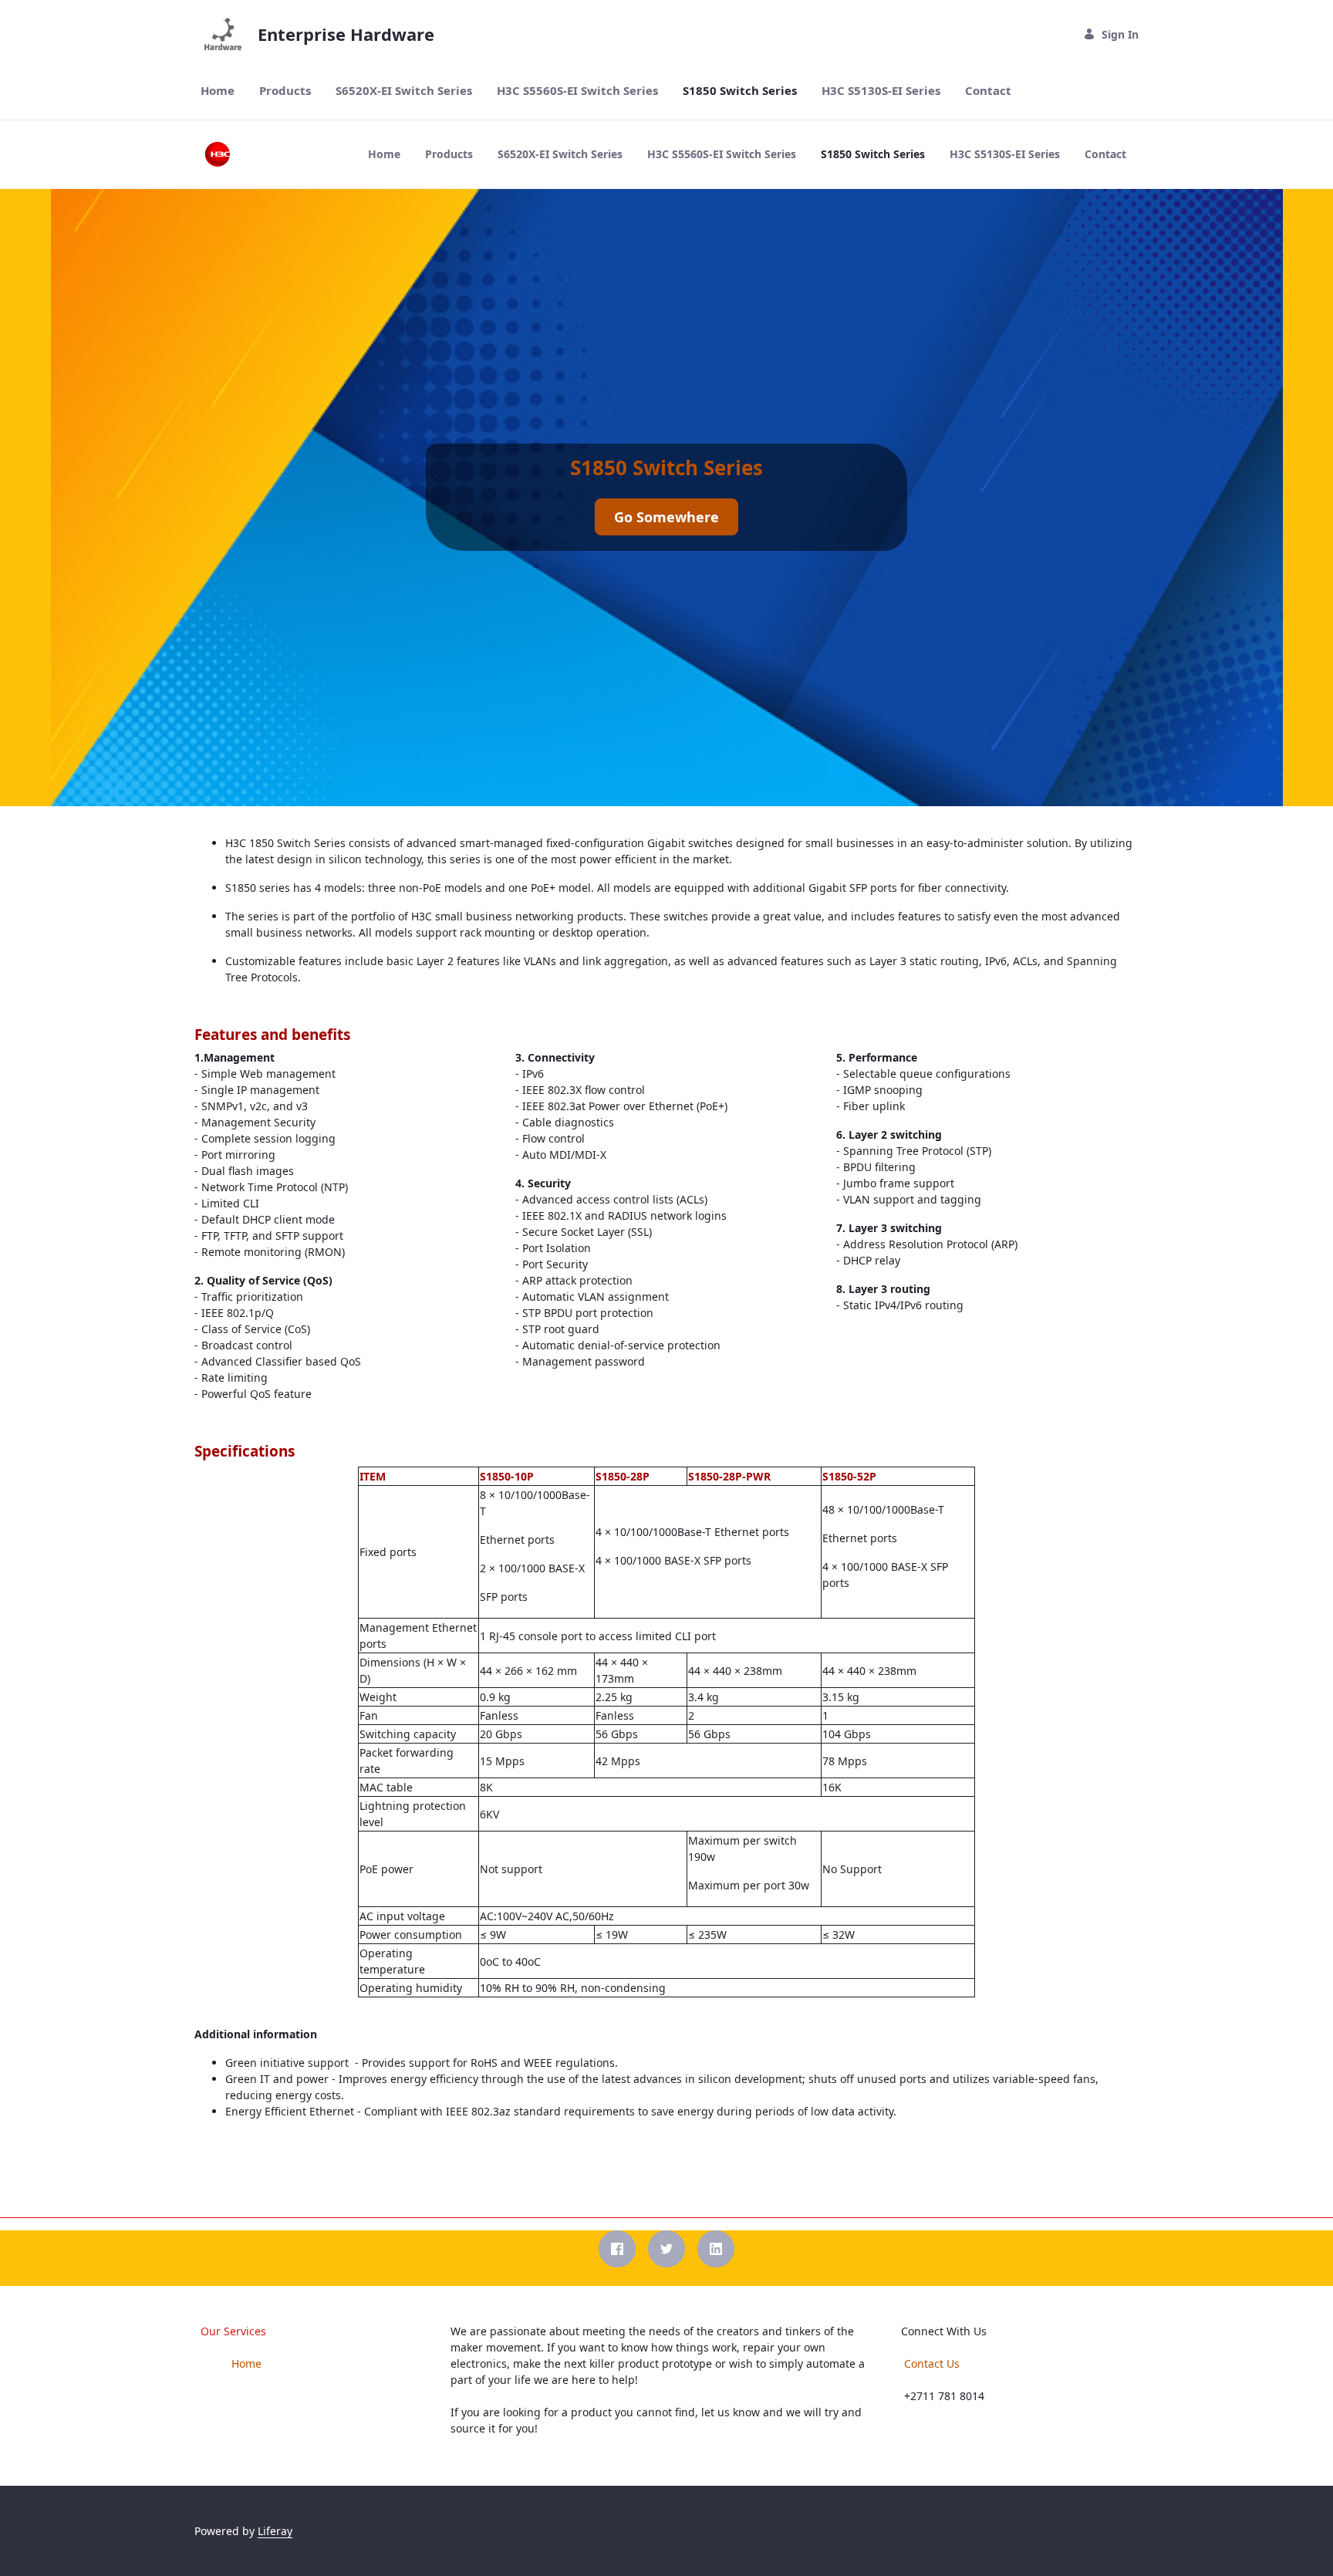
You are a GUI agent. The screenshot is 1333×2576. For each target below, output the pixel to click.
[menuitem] (218, 91)
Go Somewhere (666, 517)
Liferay (275, 2531)
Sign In (1120, 34)
